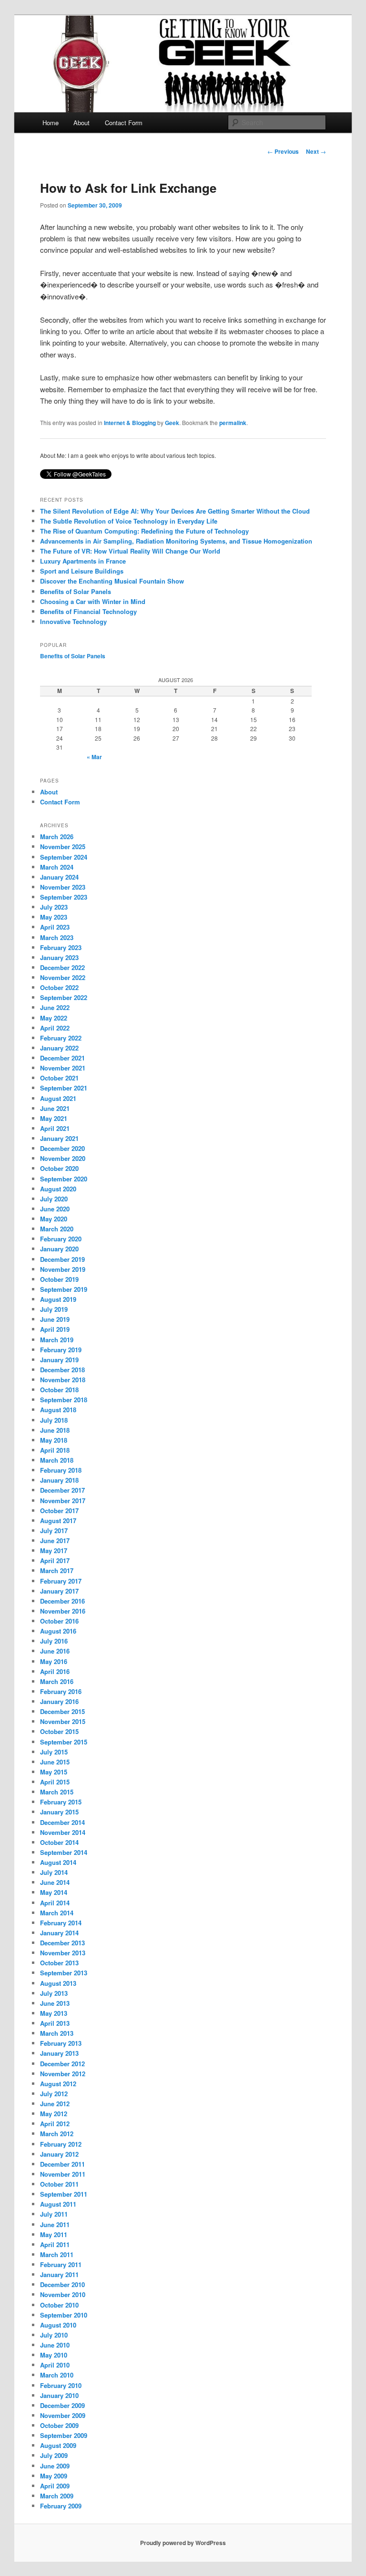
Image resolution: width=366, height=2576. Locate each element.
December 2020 (62, 1148)
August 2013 (58, 1983)
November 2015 (63, 1721)
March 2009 (57, 2496)
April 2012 (55, 2124)
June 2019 (55, 1319)
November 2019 (63, 1269)
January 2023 (59, 957)
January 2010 (59, 2395)
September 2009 (64, 2435)
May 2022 (54, 1018)
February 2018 (61, 1470)
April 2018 (55, 1450)
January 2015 (59, 1812)
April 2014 (55, 1903)
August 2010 (58, 2325)
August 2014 (58, 1862)
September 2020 (64, 1179)
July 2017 (54, 1531)
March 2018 (57, 1460)
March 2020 (57, 1229)
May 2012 (54, 2114)
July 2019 (54, 1309)
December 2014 (62, 1822)
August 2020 (58, 1189)
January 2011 (59, 2274)
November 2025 (63, 847)
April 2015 (55, 1782)
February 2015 (61, 1802)
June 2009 (55, 2466)
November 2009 (63, 2415)
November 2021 (63, 1068)
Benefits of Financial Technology (88, 611)
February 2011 (61, 2264)
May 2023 (54, 917)
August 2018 (58, 1410)
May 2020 (54, 1219)
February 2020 (61, 1239)
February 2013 (61, 2043)
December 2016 (62, 1601)
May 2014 (54, 1892)
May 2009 (54, 2476)
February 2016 (61, 1691)
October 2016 (59, 1621)
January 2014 (59, 1933)
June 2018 (55, 1430)
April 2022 (55, 1028)
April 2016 (55, 1671)
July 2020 (54, 1199)
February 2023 (61, 947)
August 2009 (58, 2445)
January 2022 (59, 1048)
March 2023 (57, 937)
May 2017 (54, 1551)
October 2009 (59, 2425)
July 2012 (54, 2094)
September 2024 (64, 857)
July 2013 (54, 1993)
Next (316, 151)
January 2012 (59, 2154)
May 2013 (54, 2013)
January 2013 (59, 2053)
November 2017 (63, 1501)
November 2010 (63, 2294)
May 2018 (54, 1440)
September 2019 (64, 1289)
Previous (283, 151)
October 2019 (59, 1279)
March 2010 (57, 2375)
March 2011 (57, 2254)
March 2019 (57, 1340)
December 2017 (62, 1490)
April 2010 (55, 2365)
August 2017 (58, 1521)
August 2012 (58, 2084)
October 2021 (59, 1078)
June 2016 (55, 1651)
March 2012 (57, 2134)
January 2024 (59, 877)
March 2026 (57, 837)
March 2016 (57, 1681)
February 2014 (61, 1923)
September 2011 (64, 2194)
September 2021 (64, 1088)
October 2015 (59, 1731)
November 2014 (63, 1832)
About (81, 123)
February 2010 (61, 2385)
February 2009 (61, 2506)
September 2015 (64, 1742)
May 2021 (54, 1118)
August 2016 (58, 1631)
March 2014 (57, 1913)
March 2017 (57, 1570)
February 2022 (61, 1038)
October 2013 (59, 1963)
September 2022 (64, 997)
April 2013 (55, 2023)
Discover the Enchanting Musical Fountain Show (112, 581)
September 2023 (64, 897)
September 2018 (64, 1400)
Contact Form (124, 123)
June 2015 (55, 1762)
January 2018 (59, 1480)
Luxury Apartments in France (83, 561)
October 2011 (59, 2184)
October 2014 (59, 1842)
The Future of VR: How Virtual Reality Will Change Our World (130, 551)
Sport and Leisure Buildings (82, 571)
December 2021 (62, 1058)
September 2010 (64, 2315)
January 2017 (59, 1591)
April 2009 (55, 2486)
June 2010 (55, 2345)
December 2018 (62, 1370)
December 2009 (62, 2405)
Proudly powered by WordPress (183, 2543)
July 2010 (54, 2335)
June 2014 (55, 1882)
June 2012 (55, 2104)
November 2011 (63, 2174)
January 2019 (59, 1360)
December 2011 (62, 2164)
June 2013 (55, 2003)
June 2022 (55, 1007)
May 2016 (54, 1661)
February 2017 (61, 1581)
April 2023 (55, 927)
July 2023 (54, 907)
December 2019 (62, 1259)
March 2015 (57, 1792)
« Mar (94, 757)
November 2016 (63, 1611)
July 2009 (54, 2455)
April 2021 (55, 1128)
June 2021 (55, 1108)
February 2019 (61, 1350)
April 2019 (55, 1329)
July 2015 (54, 1752)
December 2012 (62, 2064)
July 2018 (54, 1420)
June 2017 (55, 1541)
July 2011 (54, 2214)
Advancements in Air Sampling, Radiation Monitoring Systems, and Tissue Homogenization (176, 541)
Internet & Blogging (130, 423)
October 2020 (59, 1168)
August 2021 (58, 1098)
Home (51, 123)
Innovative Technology (73, 621)
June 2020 (55, 1209)
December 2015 (62, 1711)
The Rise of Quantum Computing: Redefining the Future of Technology (144, 531)
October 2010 (59, 2305)
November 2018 (63, 1380)
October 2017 (59, 1511)
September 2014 (64, 1852)
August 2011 (58, 2204)
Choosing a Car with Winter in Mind (93, 601)
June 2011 (55, 2224)
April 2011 (55, 2244)
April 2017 (55, 1560)
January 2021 (59, 1138)
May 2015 (54, 1772)
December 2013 (62, 1943)
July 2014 (54, 1872)
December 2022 (62, 967)
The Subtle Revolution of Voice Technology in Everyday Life (129, 521)
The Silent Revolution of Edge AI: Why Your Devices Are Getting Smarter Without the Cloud (175, 511)
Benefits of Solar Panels (76, 591)
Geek (172, 423)
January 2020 (59, 1249)
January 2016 (59, 1701)
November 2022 (63, 977)
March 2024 (57, 867)
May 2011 (54, 2234)
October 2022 (59, 987)
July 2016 (54, 1641)
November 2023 (63, 887)
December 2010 (62, 2284)
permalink (233, 423)
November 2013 (63, 1953)
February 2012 (61, 2144)
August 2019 (58, 1299)
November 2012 (63, 2074)
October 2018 (59, 1390)
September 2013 (64, 1973)
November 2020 (63, 1158)
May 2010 (54, 2355)
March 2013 (57, 2033)
